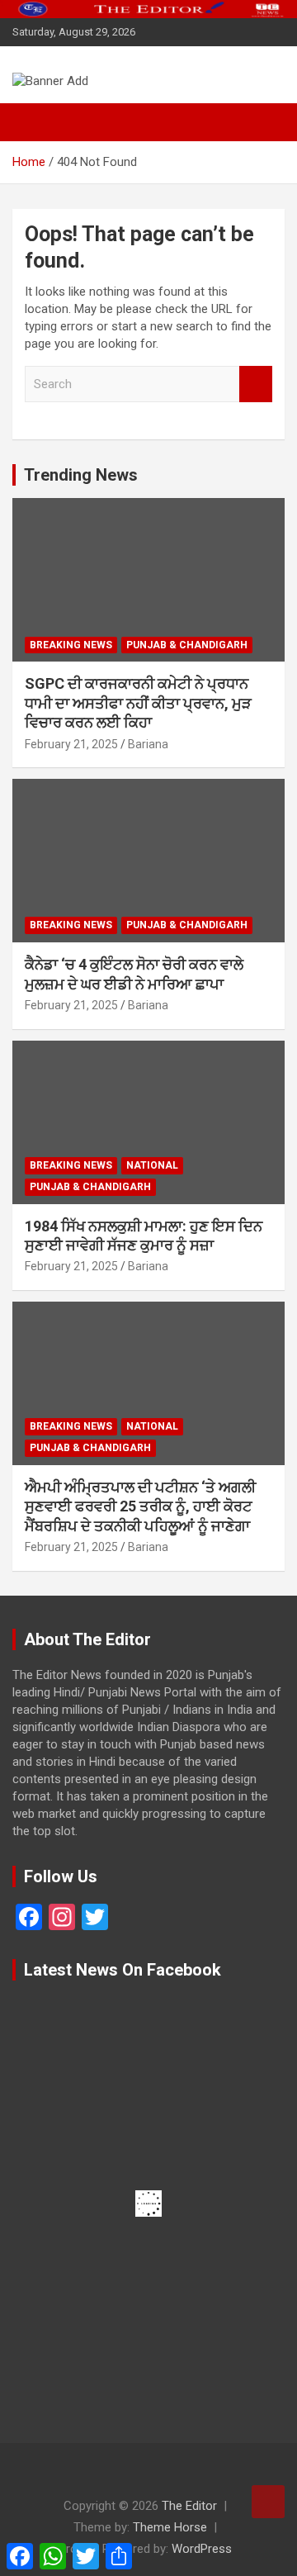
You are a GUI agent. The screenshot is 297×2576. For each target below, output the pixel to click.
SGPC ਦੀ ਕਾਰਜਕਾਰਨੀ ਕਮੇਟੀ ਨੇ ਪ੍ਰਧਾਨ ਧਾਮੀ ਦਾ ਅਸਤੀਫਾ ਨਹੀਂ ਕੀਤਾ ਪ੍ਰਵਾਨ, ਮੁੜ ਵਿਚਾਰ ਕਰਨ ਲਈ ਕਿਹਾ (138, 703)
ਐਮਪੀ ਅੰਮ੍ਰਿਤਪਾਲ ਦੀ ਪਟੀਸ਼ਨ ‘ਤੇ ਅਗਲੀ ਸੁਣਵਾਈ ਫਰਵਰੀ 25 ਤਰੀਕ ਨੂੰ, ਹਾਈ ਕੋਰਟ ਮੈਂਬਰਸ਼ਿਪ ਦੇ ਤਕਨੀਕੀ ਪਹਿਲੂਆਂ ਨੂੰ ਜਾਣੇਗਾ (140, 1506)
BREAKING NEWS (71, 645)
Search (256, 384)
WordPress (202, 2549)
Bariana (148, 744)
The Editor (189, 2506)
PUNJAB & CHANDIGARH (187, 645)
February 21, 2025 (71, 744)
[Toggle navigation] (33, 122)
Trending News (81, 475)
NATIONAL (152, 1165)
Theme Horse (170, 2527)
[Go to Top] (268, 2502)
